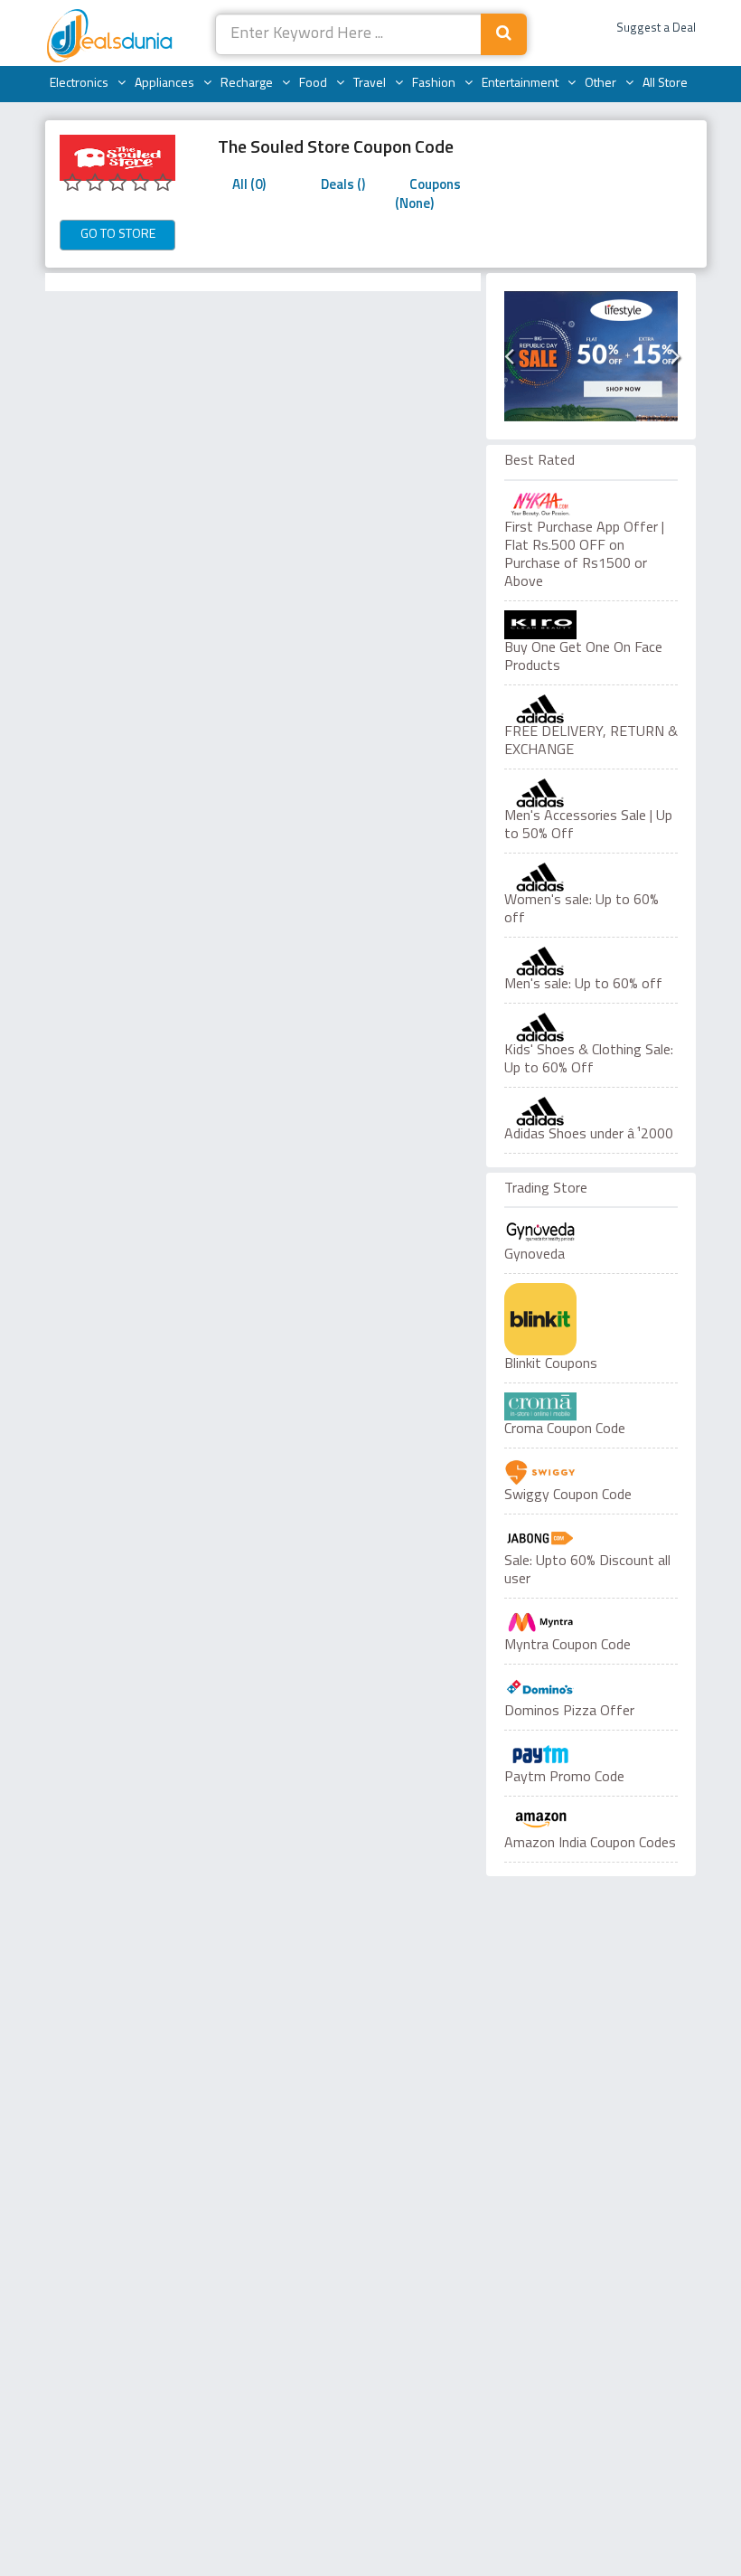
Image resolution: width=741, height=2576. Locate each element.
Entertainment (520, 84)
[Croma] (540, 1406)
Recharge (247, 84)
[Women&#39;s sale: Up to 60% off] (591, 877)
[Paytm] (540, 1754)
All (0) (249, 186)
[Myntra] (540, 1622)
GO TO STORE (118, 235)
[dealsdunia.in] (112, 37)
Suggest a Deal (656, 28)
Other (600, 84)
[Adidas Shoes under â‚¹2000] (591, 1111)
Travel (370, 84)
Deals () (343, 186)
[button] (508, 357)
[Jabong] (540, 1538)
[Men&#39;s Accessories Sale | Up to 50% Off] (591, 793)
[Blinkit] (540, 1319)
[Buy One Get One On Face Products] (591, 625)
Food (313, 84)
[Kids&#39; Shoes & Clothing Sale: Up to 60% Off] (591, 1027)
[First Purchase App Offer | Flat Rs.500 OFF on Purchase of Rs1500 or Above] (591, 505)
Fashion (434, 84)
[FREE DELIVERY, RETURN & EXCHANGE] (591, 709)
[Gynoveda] (540, 1231)
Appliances (164, 84)
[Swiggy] (540, 1472)
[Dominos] (540, 1688)
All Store (665, 84)
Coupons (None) (428, 195)
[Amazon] (540, 1820)
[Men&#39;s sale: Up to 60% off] (591, 961)
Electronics (79, 84)
